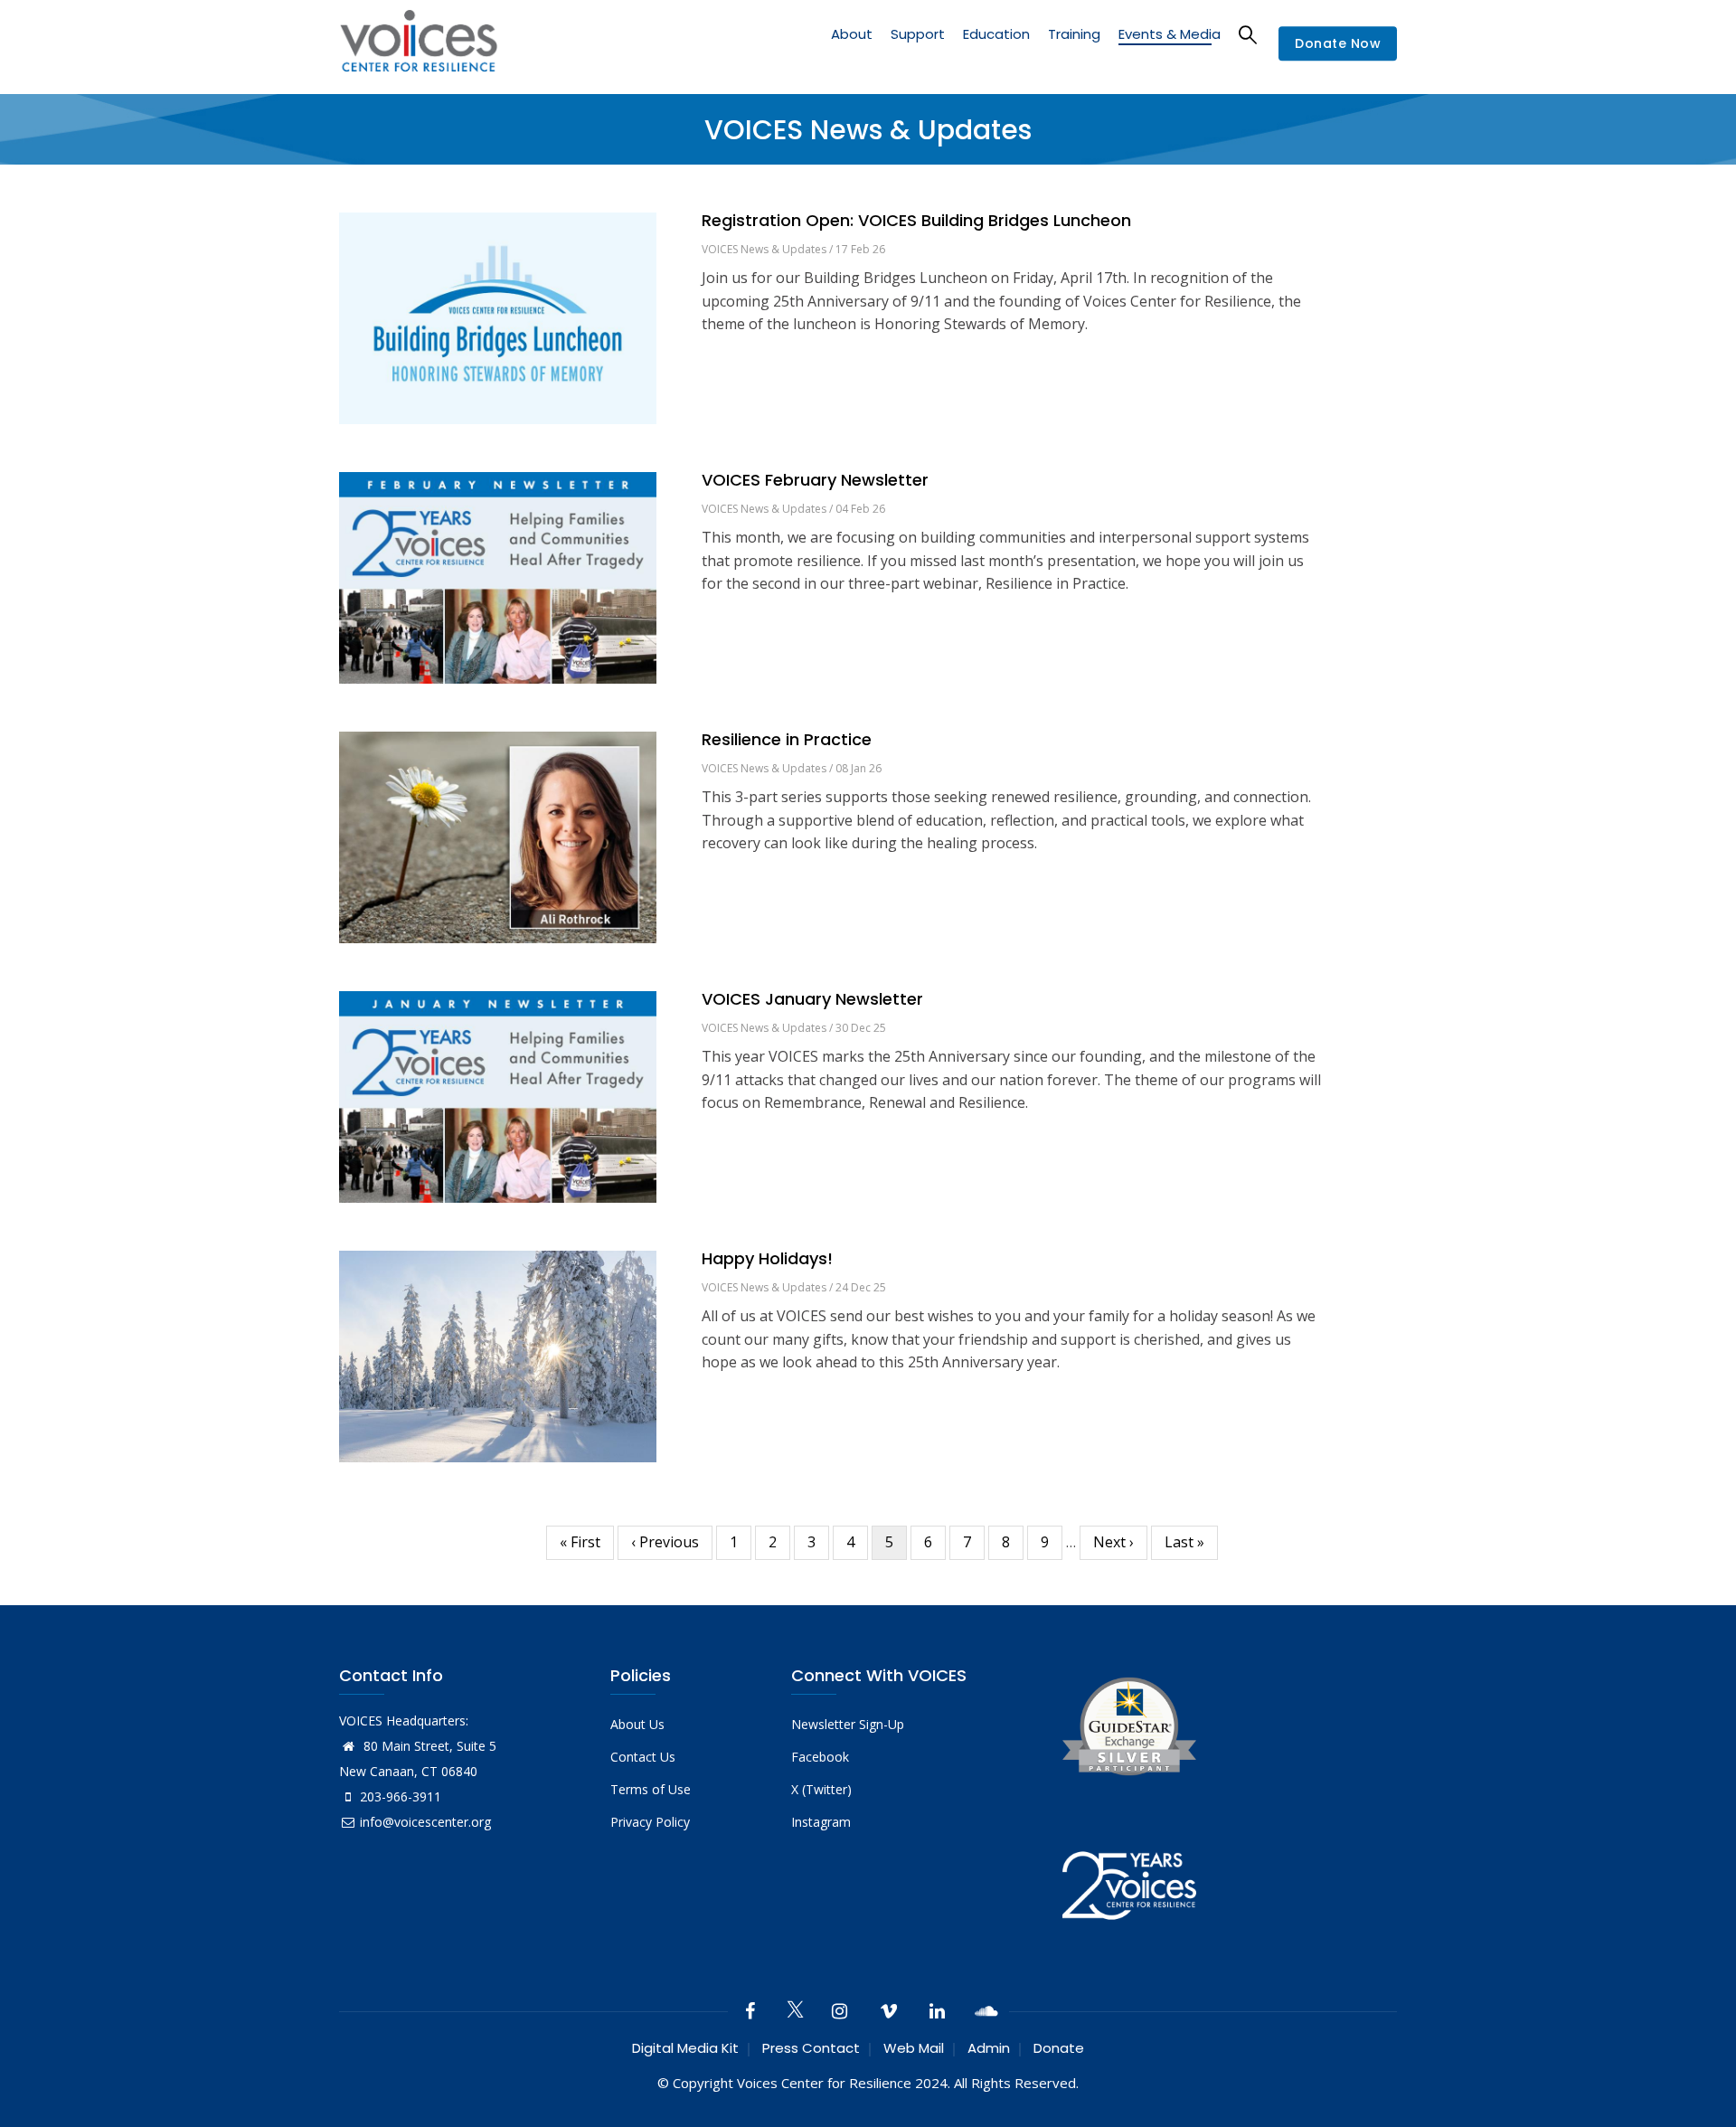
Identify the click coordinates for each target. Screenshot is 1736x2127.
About (852, 34)
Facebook (820, 1757)
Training (1074, 34)
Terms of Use (651, 1789)
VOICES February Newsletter (815, 480)
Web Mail (914, 2048)
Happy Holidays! (767, 1259)
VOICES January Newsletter (812, 999)
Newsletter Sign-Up (848, 1724)
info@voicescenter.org (425, 1822)
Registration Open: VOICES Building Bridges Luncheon (916, 221)
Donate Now (1338, 44)
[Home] (419, 44)
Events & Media (1170, 34)
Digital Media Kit (685, 2048)
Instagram (821, 1822)
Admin (989, 2048)
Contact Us (643, 1757)
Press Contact (811, 2048)
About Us (637, 1724)
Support (918, 34)
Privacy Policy (650, 1822)
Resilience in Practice (787, 740)
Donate (1059, 2048)
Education (996, 34)
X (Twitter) (821, 1789)
